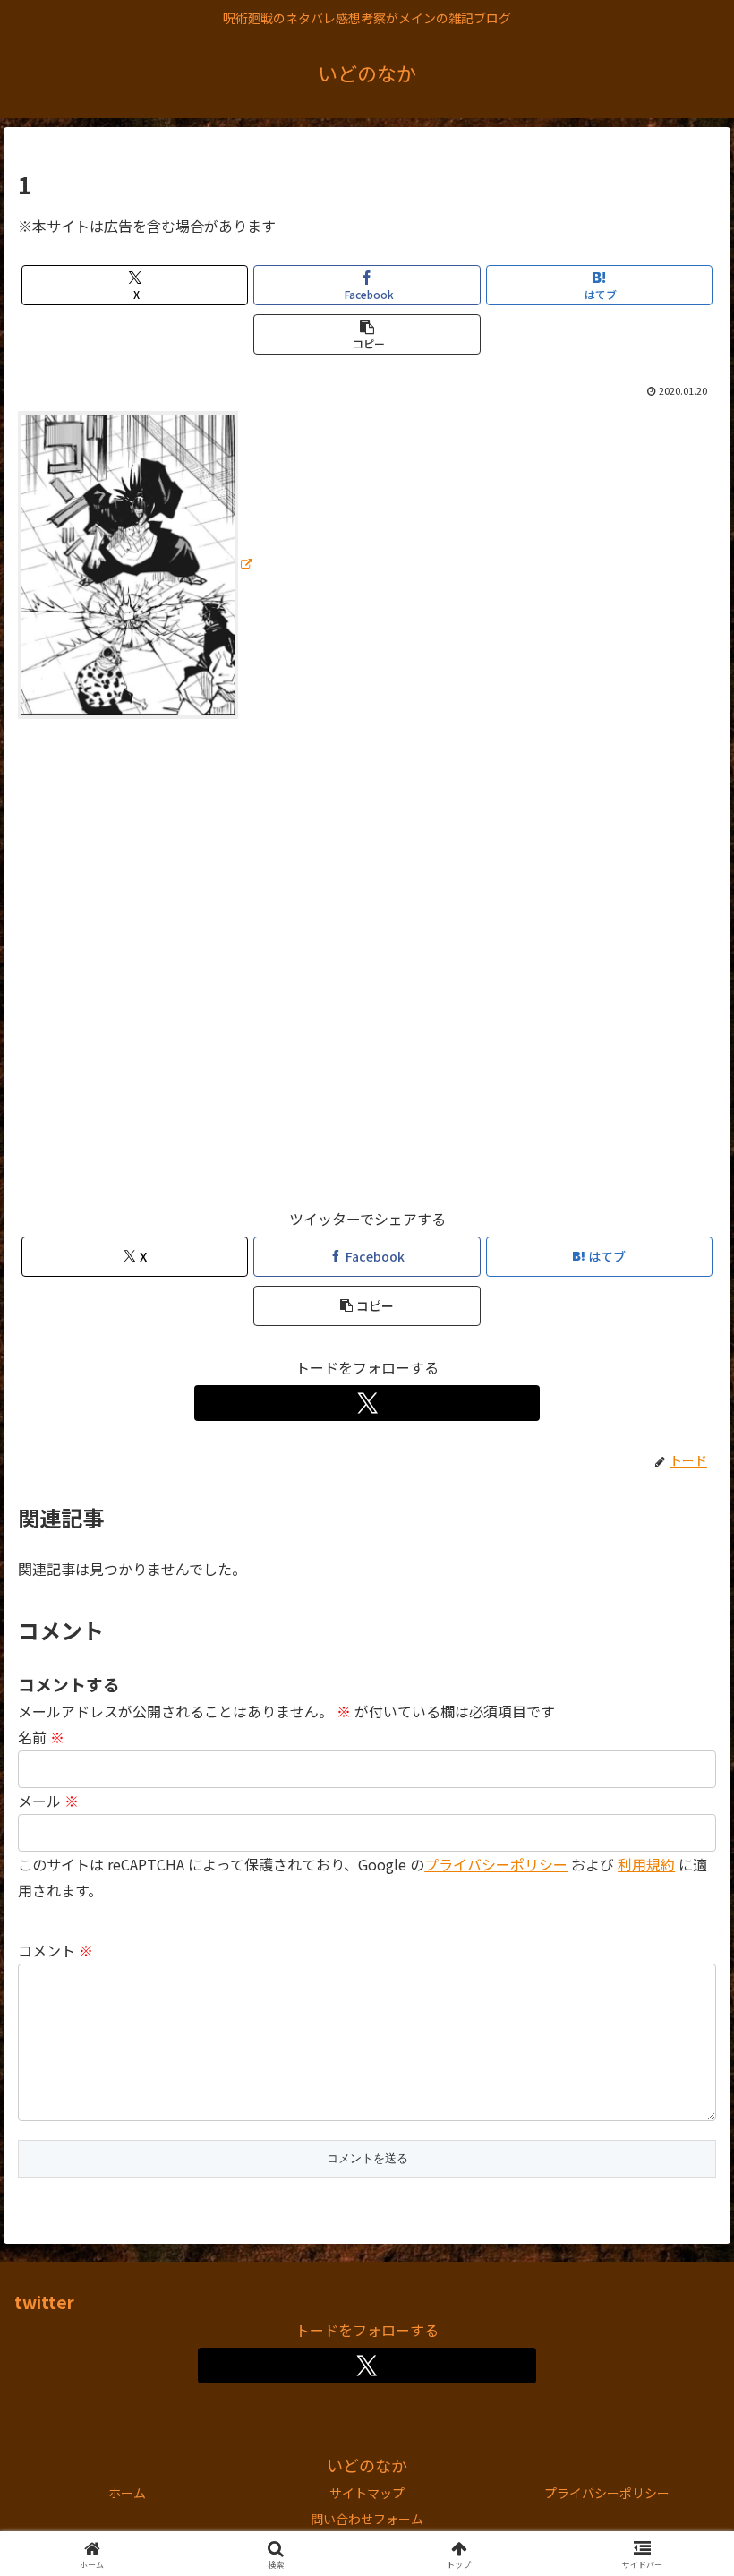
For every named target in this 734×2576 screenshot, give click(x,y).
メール (48, 1801)
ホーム (127, 2493)
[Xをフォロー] (367, 1403)
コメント (55, 1950)
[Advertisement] (367, 971)
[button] (367, 334)
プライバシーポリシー (496, 1864)
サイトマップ (367, 2493)
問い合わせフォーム (367, 2519)
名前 (41, 1737)
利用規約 (646, 1864)
